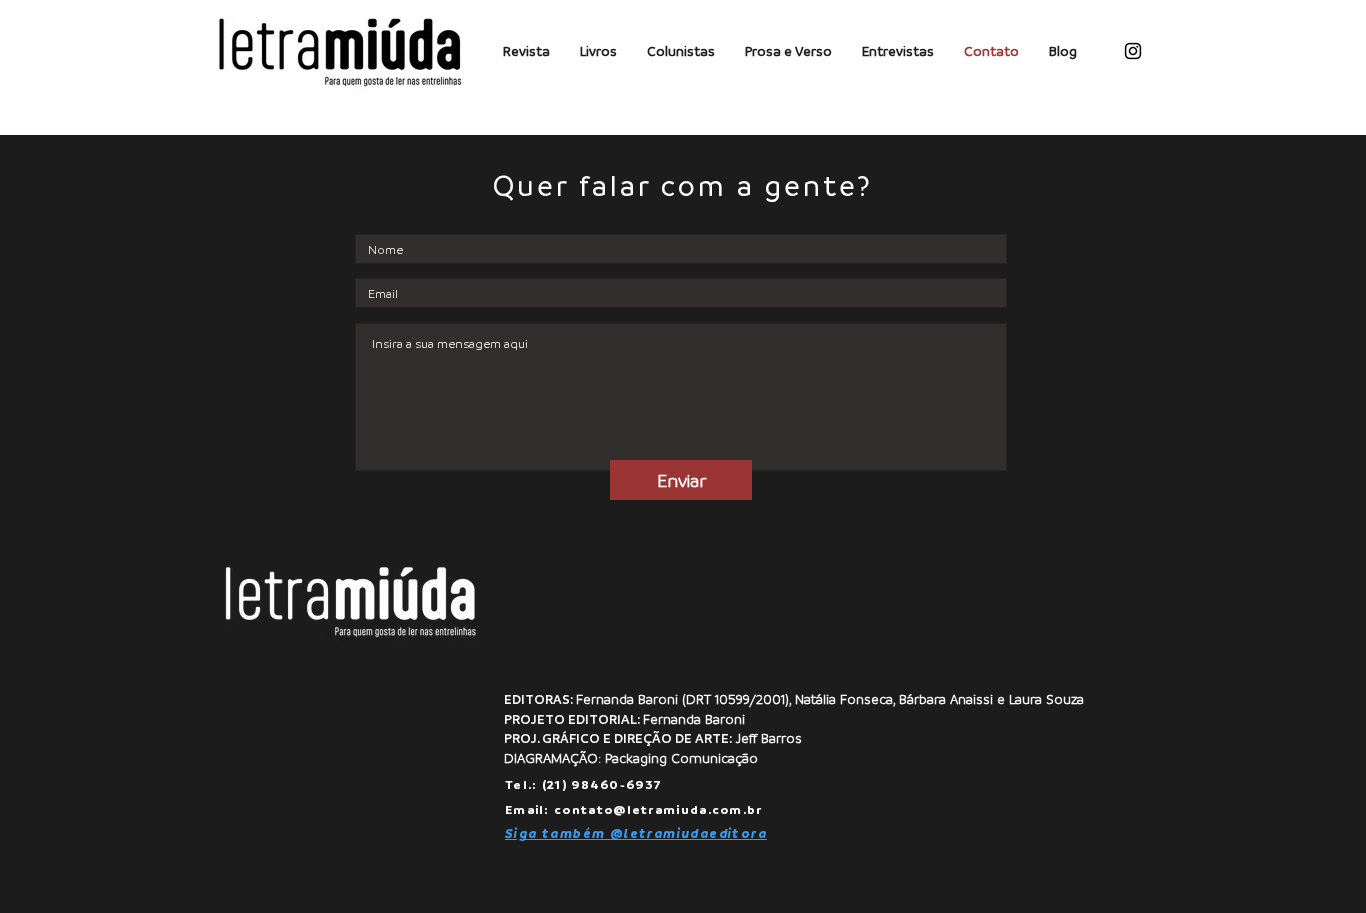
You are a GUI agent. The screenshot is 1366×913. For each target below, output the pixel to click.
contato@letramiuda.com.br (658, 809)
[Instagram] (1133, 51)
